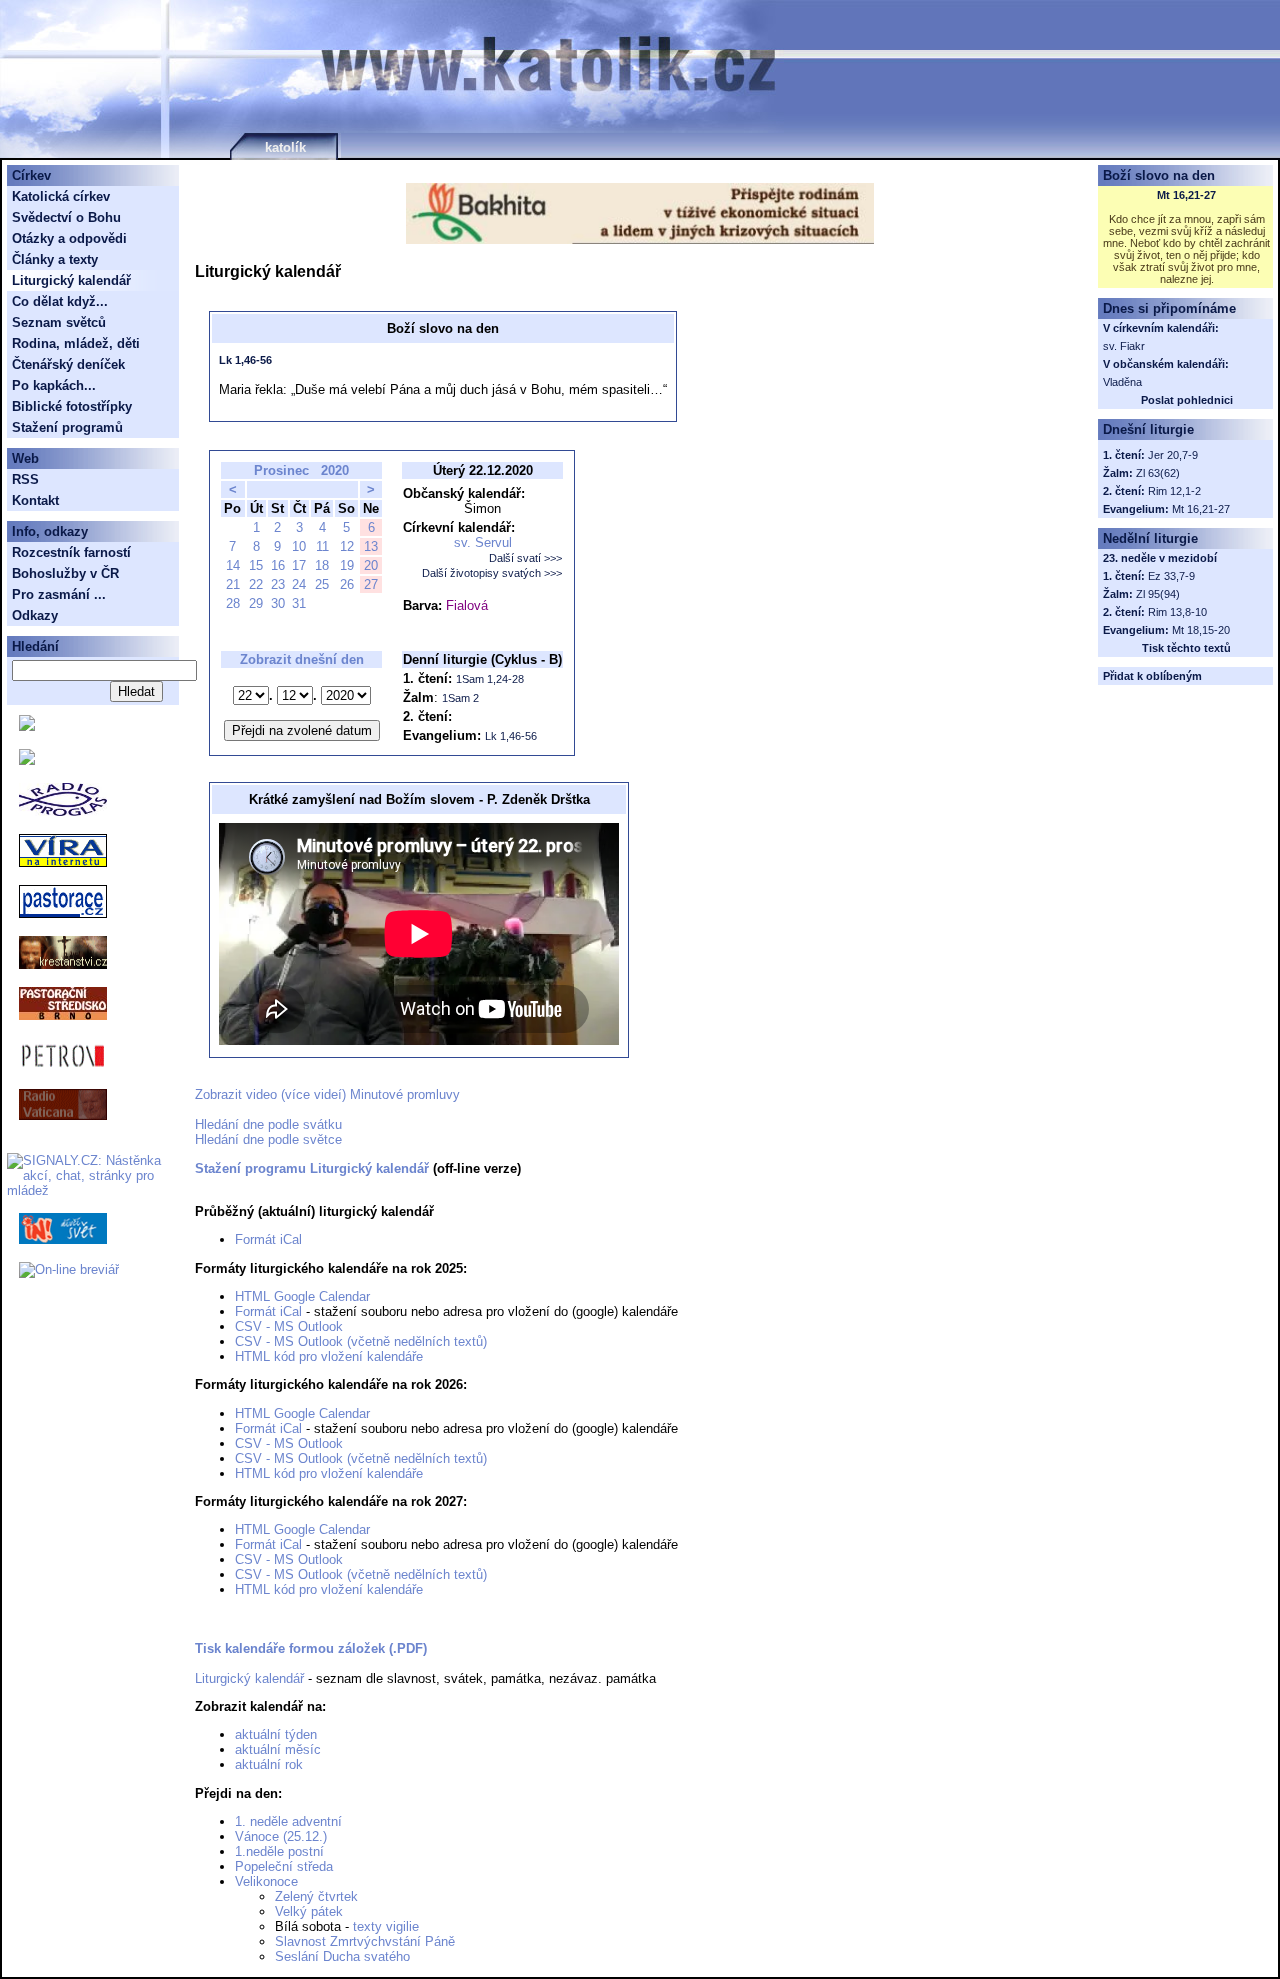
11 (322, 546)
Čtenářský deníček (68, 364)
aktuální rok (269, 1764)
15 (256, 565)
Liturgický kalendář (249, 1678)
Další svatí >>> (525, 558)
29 (256, 603)
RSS (25, 479)
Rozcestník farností (71, 552)
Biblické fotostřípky (72, 406)
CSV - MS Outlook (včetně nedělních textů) (361, 1341)
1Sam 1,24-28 (490, 679)
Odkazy (35, 615)
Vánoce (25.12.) (281, 1836)
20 (371, 565)
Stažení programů (67, 427)
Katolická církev (61, 196)
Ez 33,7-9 (1171, 576)
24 (299, 584)
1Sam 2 (460, 698)
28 (233, 603)
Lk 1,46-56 (245, 360)
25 (322, 584)
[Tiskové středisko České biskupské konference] (27, 760)
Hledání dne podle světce (268, 1139)
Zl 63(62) (1158, 473)
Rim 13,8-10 (1177, 612)
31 (299, 603)
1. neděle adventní (288, 1821)
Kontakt (35, 500)
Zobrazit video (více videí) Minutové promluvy (327, 1094)
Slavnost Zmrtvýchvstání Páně (365, 1941)
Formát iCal (268, 1239)
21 (233, 584)
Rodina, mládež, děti (76, 343)
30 (278, 603)
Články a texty (55, 259)
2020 (335, 470)
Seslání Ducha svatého (342, 1956)
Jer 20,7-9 (1173, 455)
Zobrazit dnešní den (302, 659)
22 (256, 584)
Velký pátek (309, 1911)
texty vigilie (386, 1926)
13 (371, 546)
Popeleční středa (284, 1866)
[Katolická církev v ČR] (27, 726)
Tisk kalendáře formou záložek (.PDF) (311, 1648)
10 (299, 546)
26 (347, 584)
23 (278, 584)
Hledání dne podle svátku (268, 1124)
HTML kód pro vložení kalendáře (329, 1356)
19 (347, 565)
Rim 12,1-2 (1174, 491)
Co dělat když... (60, 301)
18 (322, 565)
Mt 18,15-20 (1201, 630)
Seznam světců (59, 322)
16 (278, 565)
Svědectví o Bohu (66, 217)
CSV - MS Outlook (289, 1326)
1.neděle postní (279, 1851)
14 (233, 565)
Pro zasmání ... (59, 594)
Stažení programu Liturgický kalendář (312, 1168)
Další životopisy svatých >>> (492, 573)
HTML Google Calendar (302, 1296)
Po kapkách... (54, 385)
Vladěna (1122, 382)
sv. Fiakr (1124, 346)
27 (371, 584)
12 (347, 546)
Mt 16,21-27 (1186, 195)
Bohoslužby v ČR (65, 573)
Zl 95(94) (1158, 594)
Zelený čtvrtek (316, 1896)
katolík (285, 147)
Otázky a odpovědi (69, 238)
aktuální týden (276, 1734)
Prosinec (281, 470)
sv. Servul (483, 542)
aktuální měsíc (278, 1749)
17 (299, 565)
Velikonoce (266, 1881)
